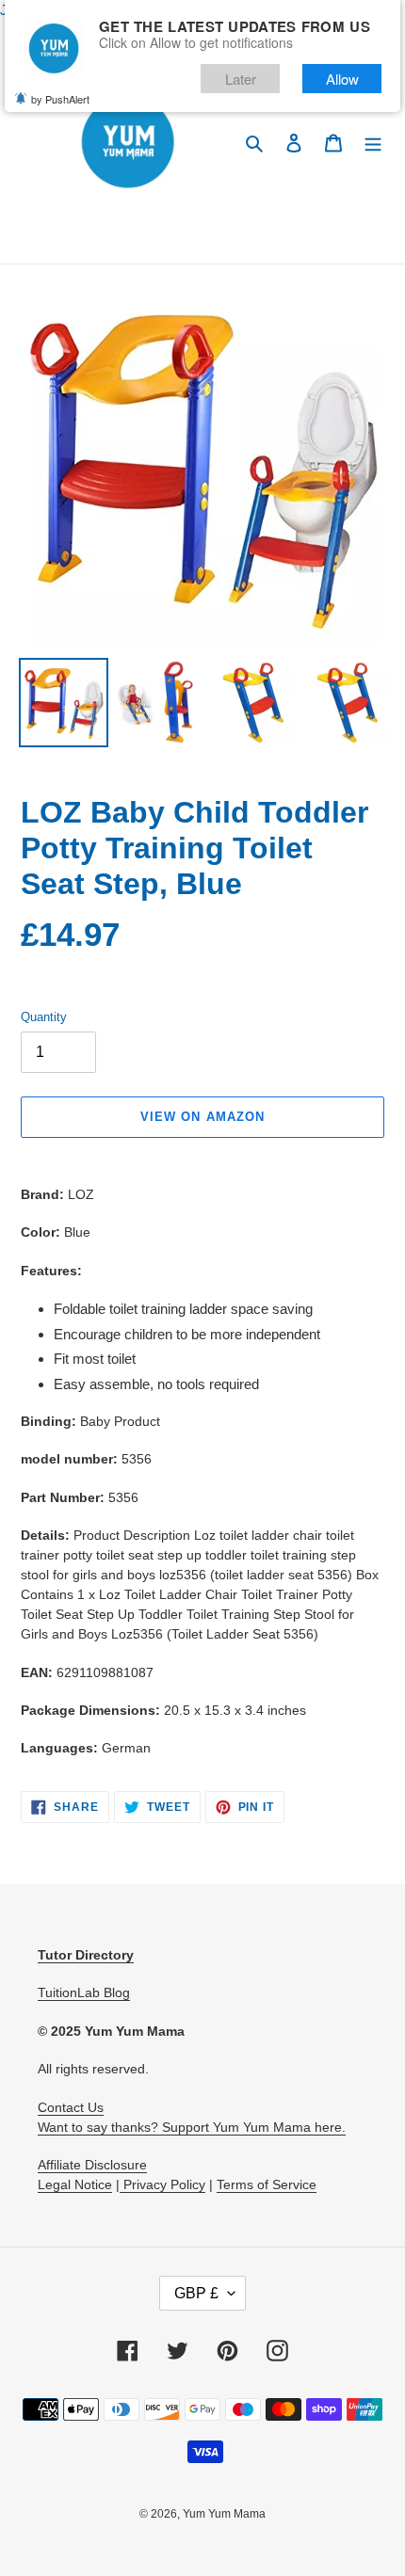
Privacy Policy (162, 2184)
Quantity (44, 1017)
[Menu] (373, 143)
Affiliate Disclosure (92, 2165)
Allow (342, 79)
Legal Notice (75, 2184)
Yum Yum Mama (224, 2514)
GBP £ (196, 2293)
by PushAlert (60, 99)
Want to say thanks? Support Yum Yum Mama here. (192, 2127)
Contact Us (71, 2107)
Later (241, 79)
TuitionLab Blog (84, 1992)
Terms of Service (267, 2184)
